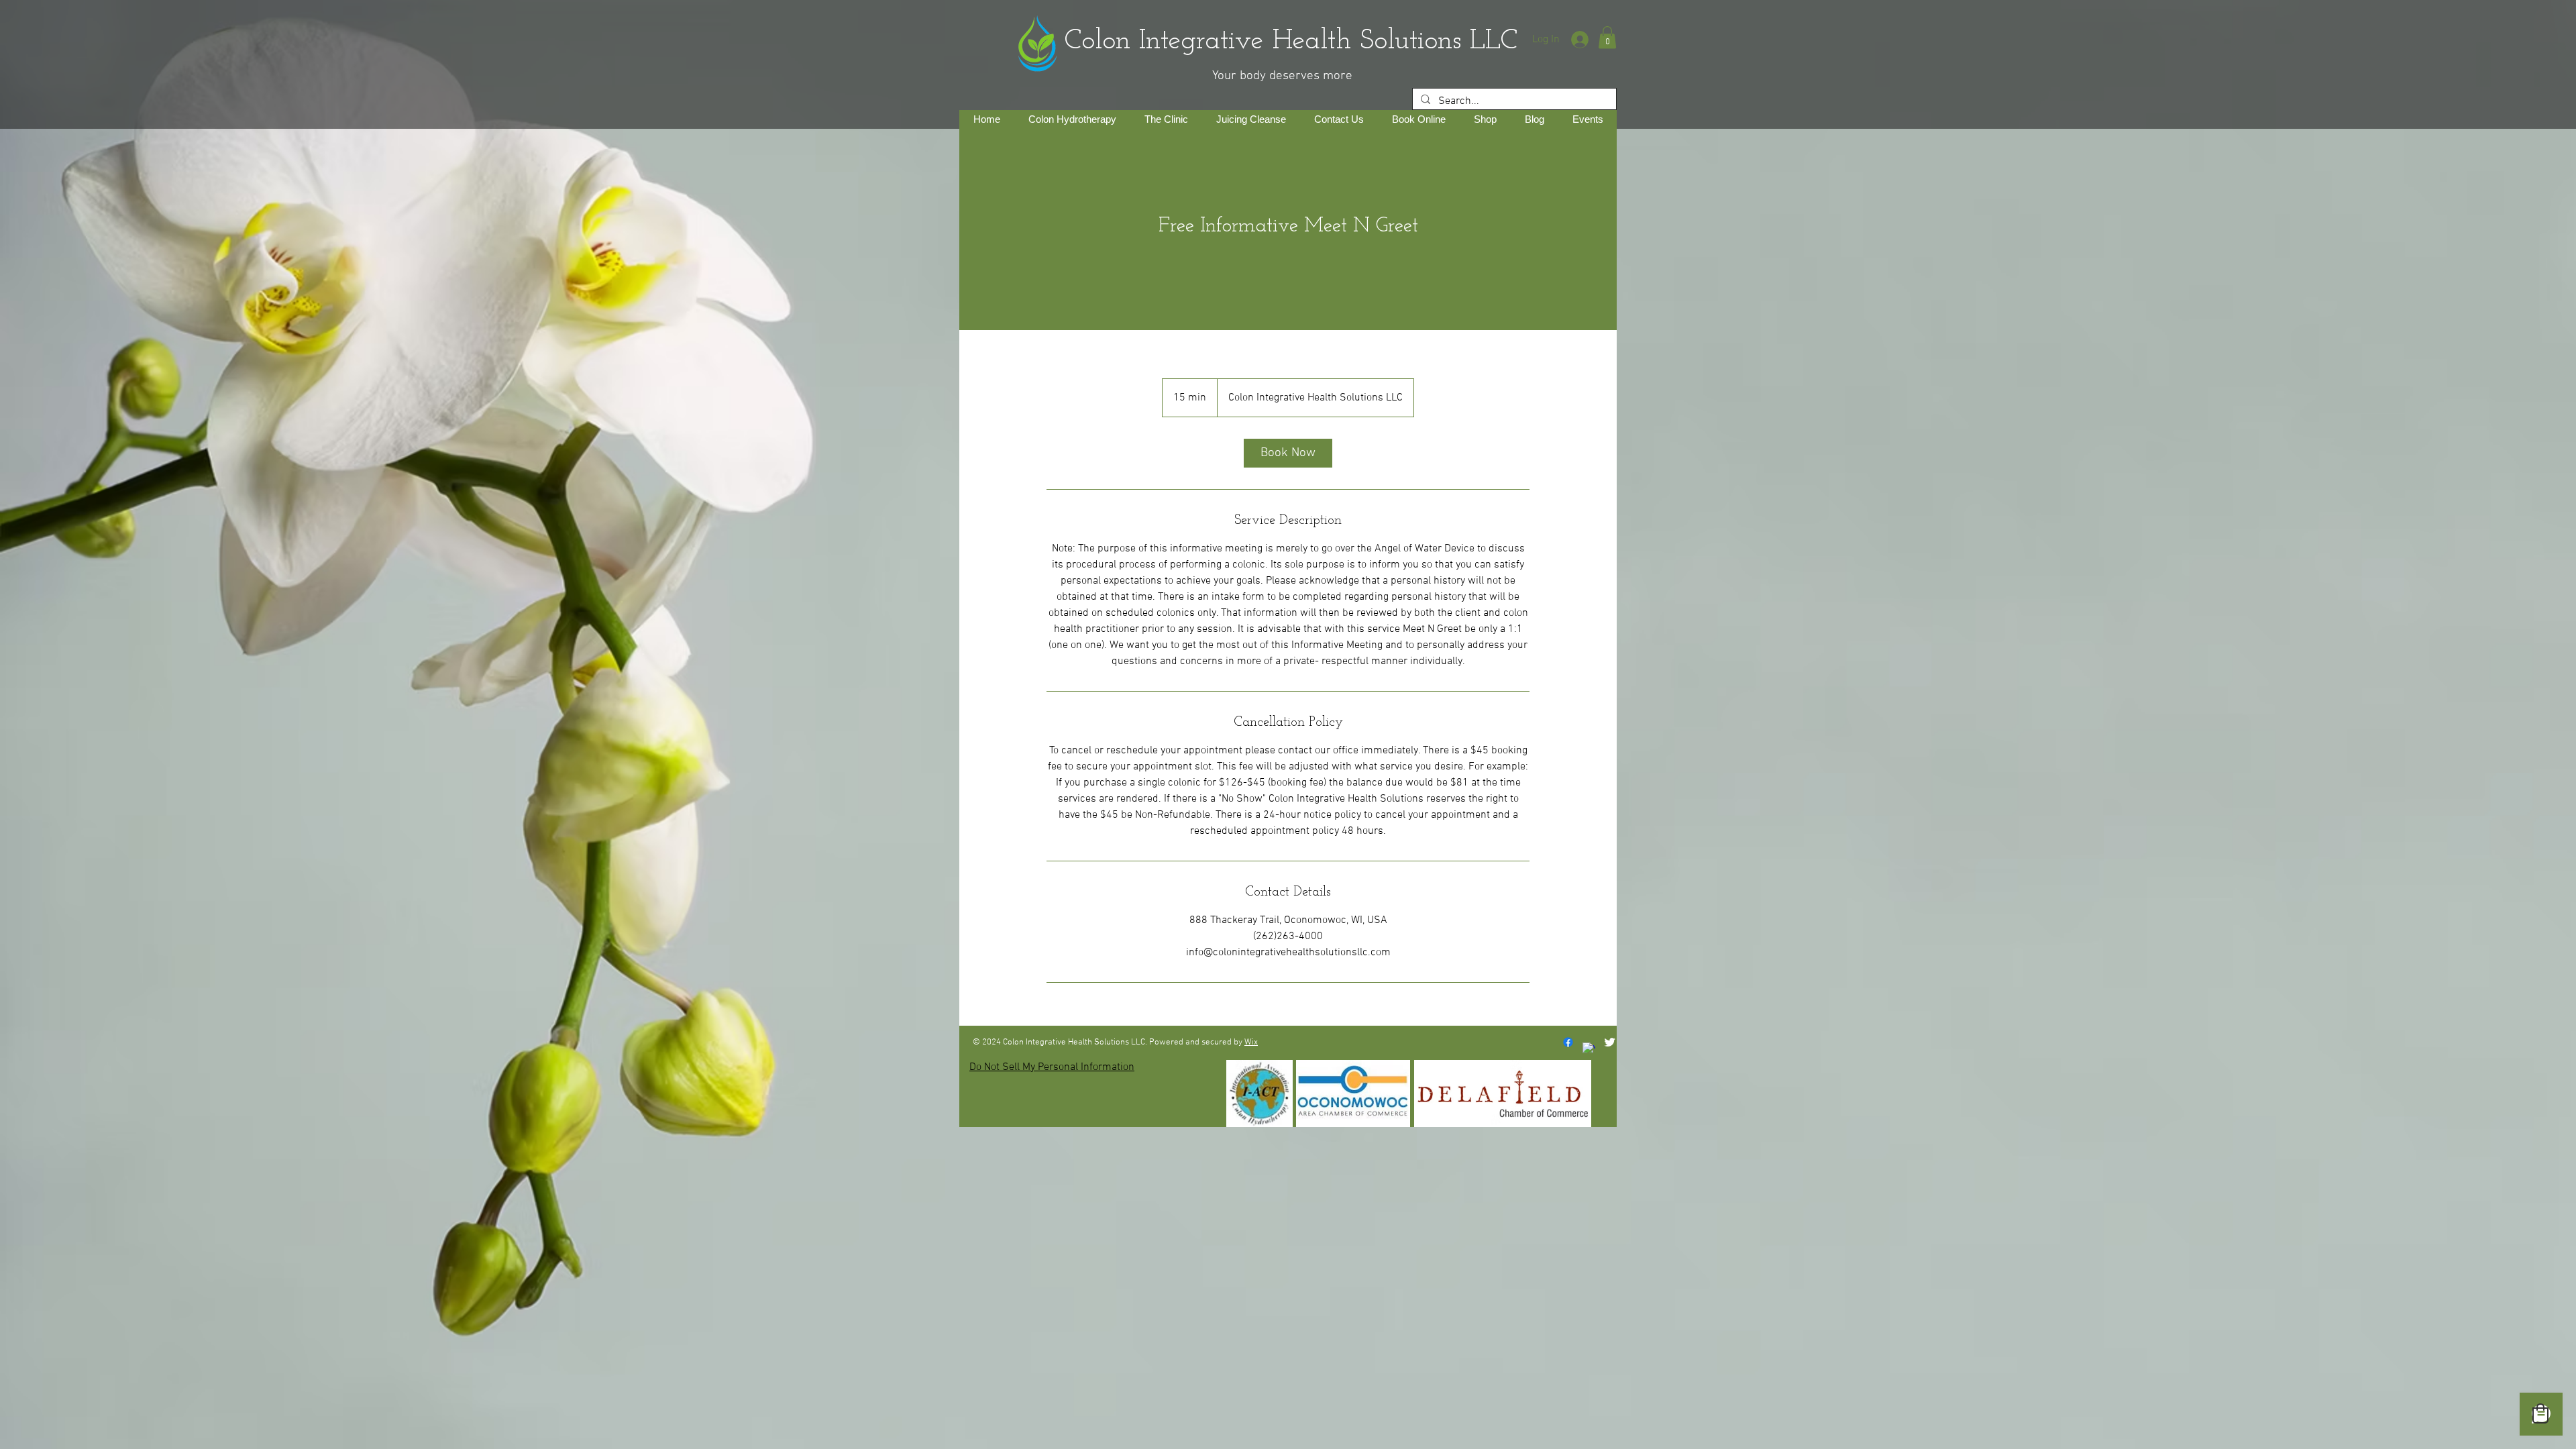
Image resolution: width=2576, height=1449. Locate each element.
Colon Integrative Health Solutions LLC (1256, 41)
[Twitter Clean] (1610, 1042)
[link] (1288, 453)
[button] (1607, 37)
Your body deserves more (1282, 76)
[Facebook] (1568, 1042)
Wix (1251, 1042)
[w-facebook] (1589, 1049)
